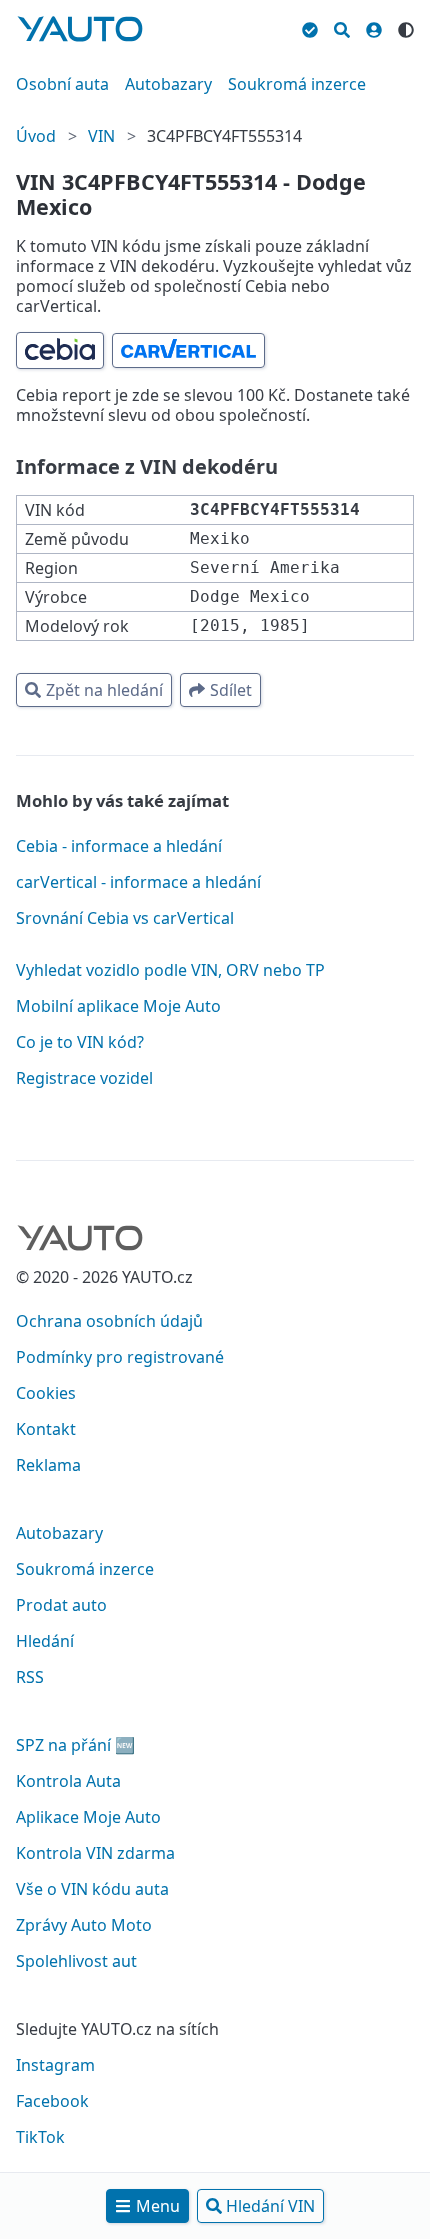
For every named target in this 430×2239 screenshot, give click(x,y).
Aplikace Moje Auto (88, 1817)
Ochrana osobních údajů (109, 1321)
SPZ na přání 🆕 (75, 1745)
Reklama (48, 1465)
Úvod (36, 136)
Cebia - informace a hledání (119, 846)
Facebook (52, 2101)
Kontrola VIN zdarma (95, 1853)
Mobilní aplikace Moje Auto (118, 1006)
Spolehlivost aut (76, 1961)
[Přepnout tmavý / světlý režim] (406, 27)
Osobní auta (62, 84)
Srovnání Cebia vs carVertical (125, 918)
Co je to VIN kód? (80, 1042)
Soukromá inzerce (297, 84)
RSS (30, 1677)
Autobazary (168, 84)
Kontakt (46, 1429)
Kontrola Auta (68, 1781)
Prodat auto (61, 1605)
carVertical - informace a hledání (138, 882)
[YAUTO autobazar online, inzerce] (80, 29)
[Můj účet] (374, 27)
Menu (158, 2206)
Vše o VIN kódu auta (92, 1889)
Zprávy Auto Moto (84, 1925)
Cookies (46, 1393)
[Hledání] (342, 27)
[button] (60, 350)
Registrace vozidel (84, 1078)
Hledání (45, 1641)
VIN (101, 136)
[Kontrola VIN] (310, 27)
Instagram (55, 2065)
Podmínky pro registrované (120, 1357)
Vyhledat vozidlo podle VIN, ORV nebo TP (170, 970)
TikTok (40, 2137)
